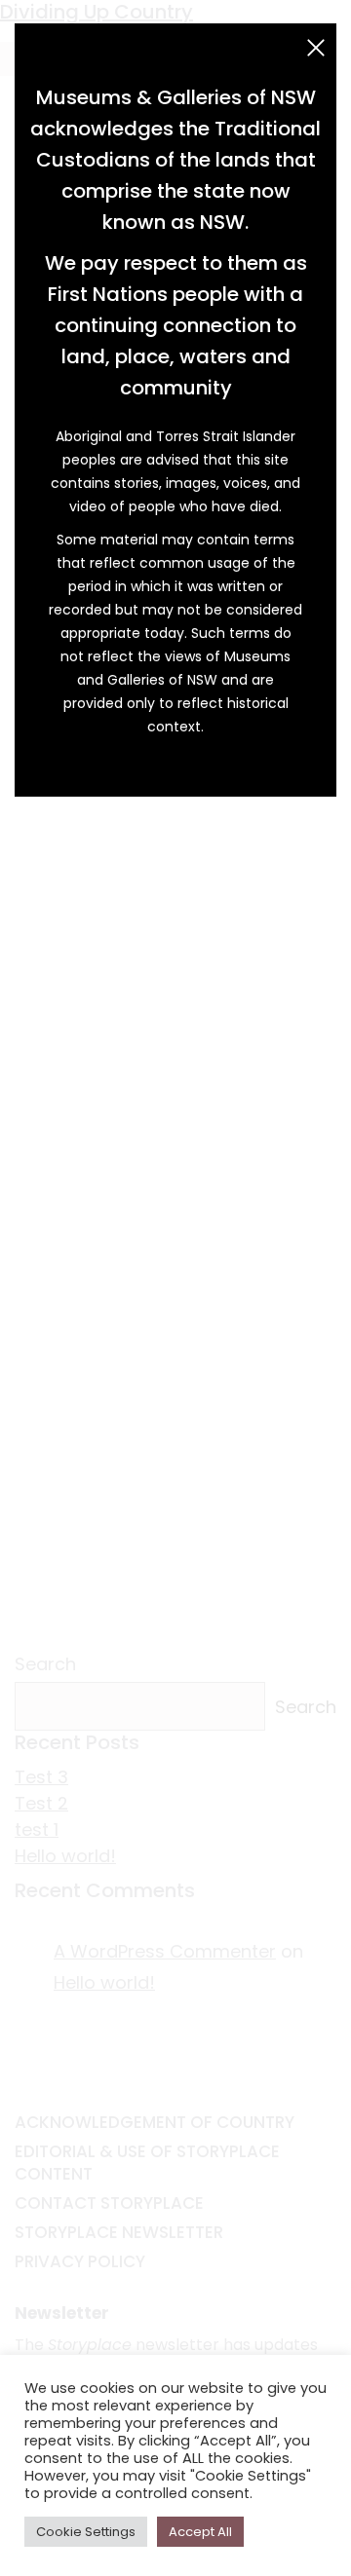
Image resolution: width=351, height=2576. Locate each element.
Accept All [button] (200, 2532)
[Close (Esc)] (316, 48)
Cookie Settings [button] (86, 2532)
